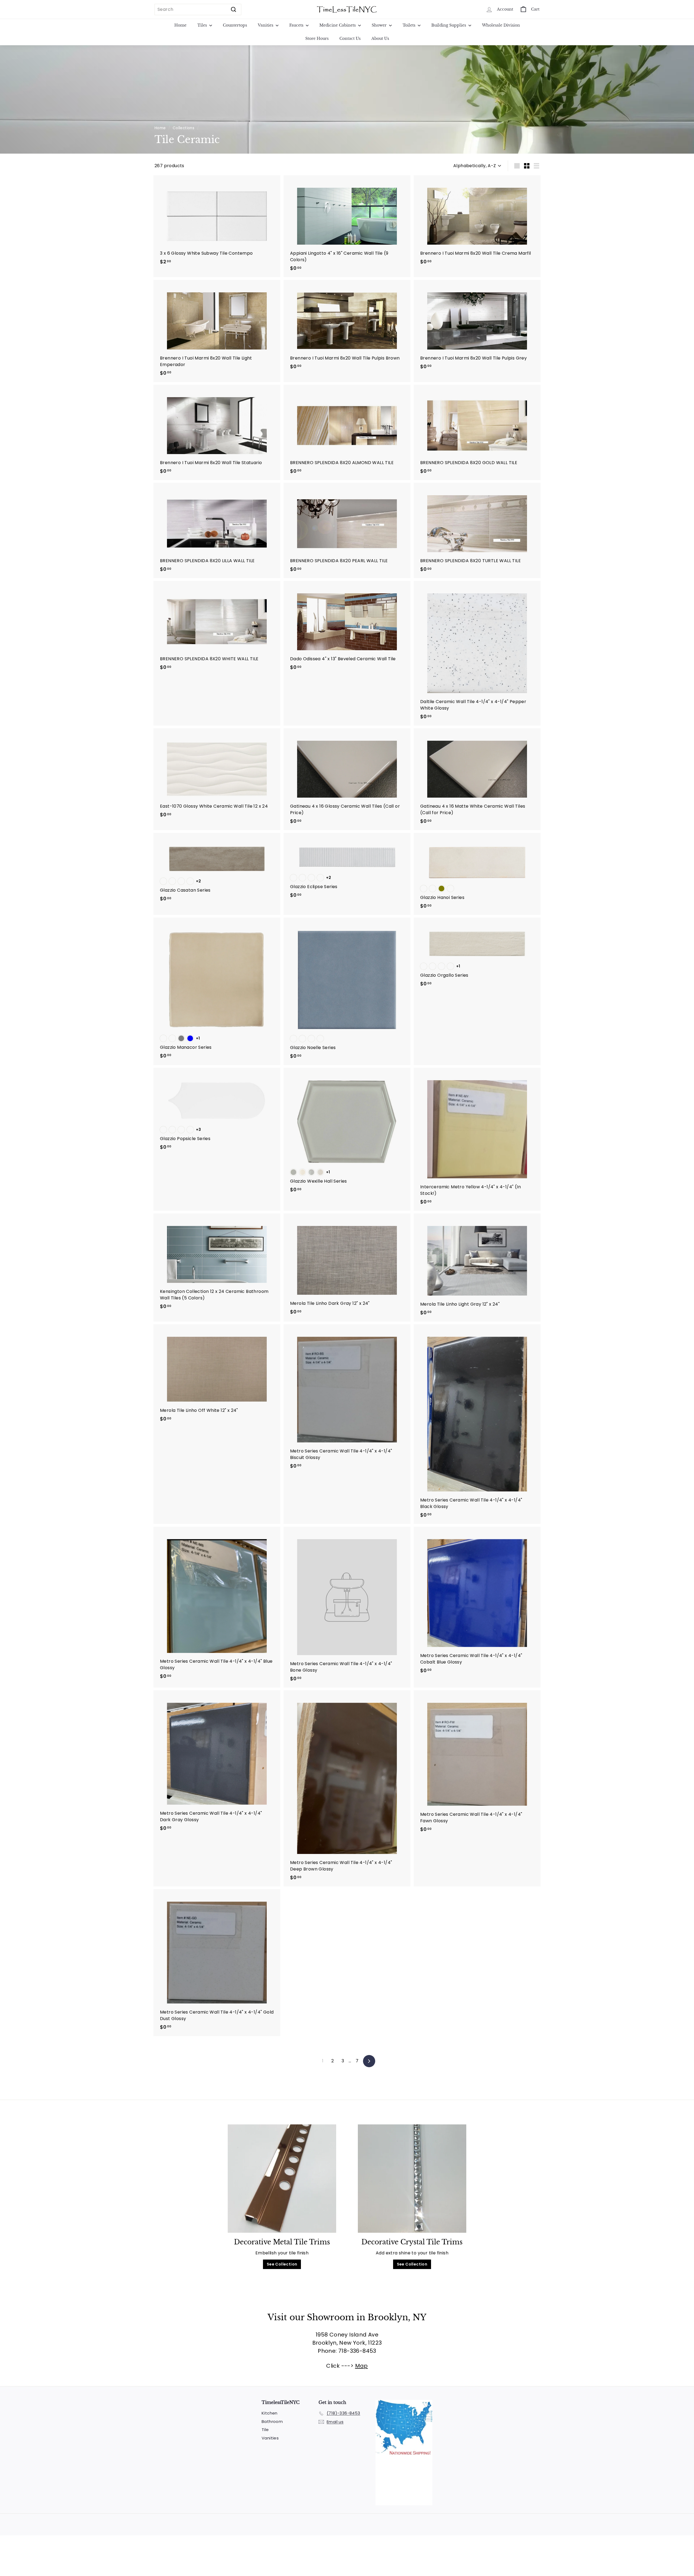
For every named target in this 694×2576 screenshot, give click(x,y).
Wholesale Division (501, 25)
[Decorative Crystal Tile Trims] (412, 2179)
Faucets (297, 25)
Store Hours (317, 38)
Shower (380, 25)
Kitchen (270, 2413)
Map (362, 2366)
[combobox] (198, 9)
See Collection (282, 2264)
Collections (184, 128)
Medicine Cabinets (338, 25)
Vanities (266, 25)
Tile (265, 2430)
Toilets (409, 25)
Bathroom (272, 2421)
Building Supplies (449, 25)
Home (180, 25)
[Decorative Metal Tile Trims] (282, 2179)
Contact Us (350, 38)
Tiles (203, 25)
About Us (380, 38)
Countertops (235, 25)
